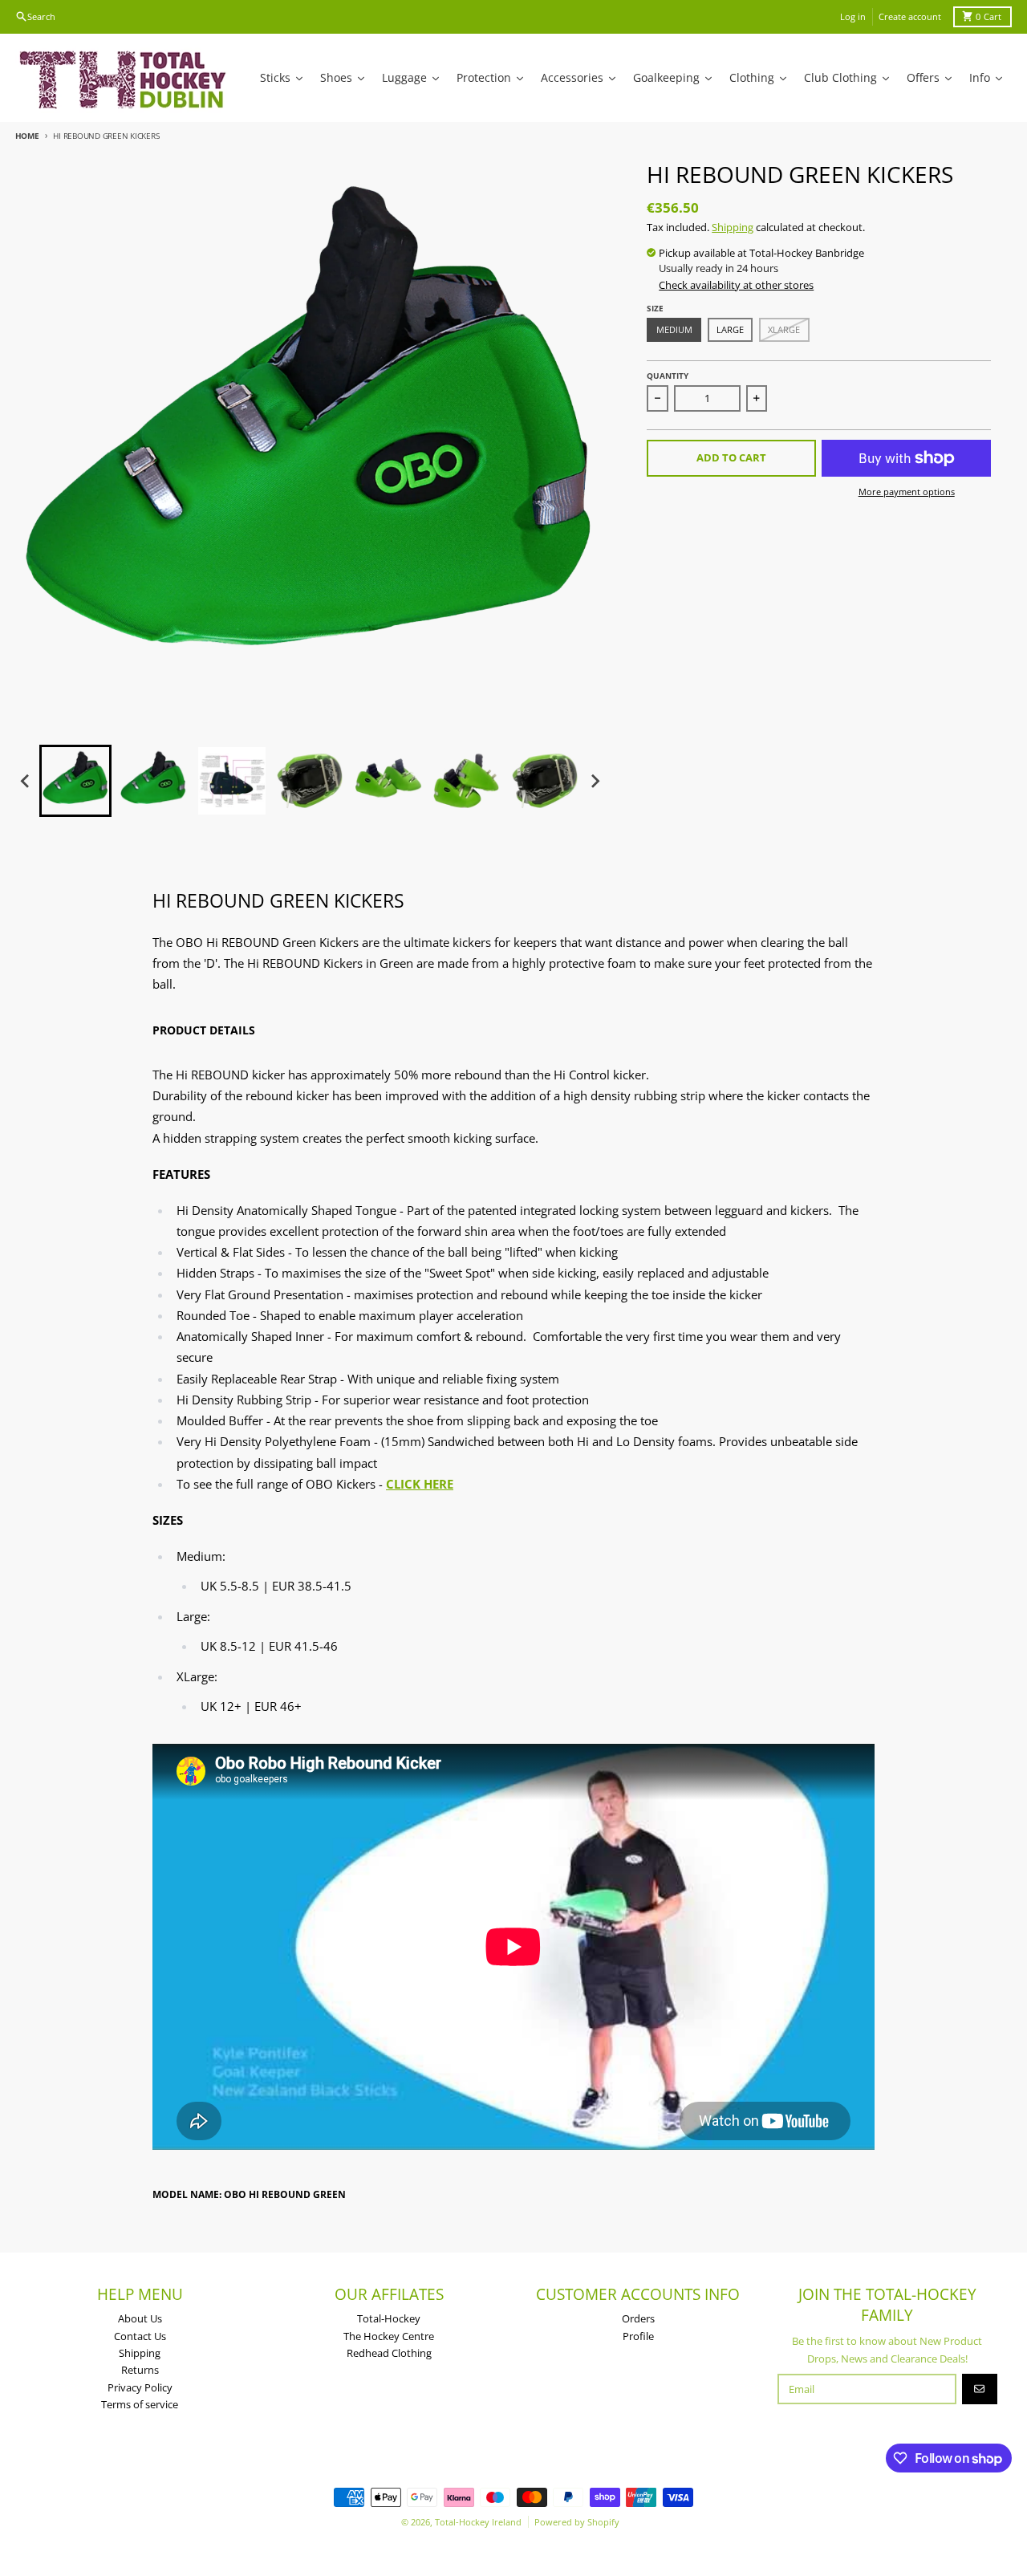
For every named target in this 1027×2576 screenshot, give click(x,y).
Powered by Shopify (577, 2522)
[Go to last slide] (26, 782)
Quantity (668, 376)
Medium (674, 329)
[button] (75, 781)
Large (730, 329)
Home (27, 136)
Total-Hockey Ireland (478, 2522)
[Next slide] (595, 782)
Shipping (733, 227)
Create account (910, 16)
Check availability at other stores (736, 285)
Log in (853, 16)
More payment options (907, 492)
